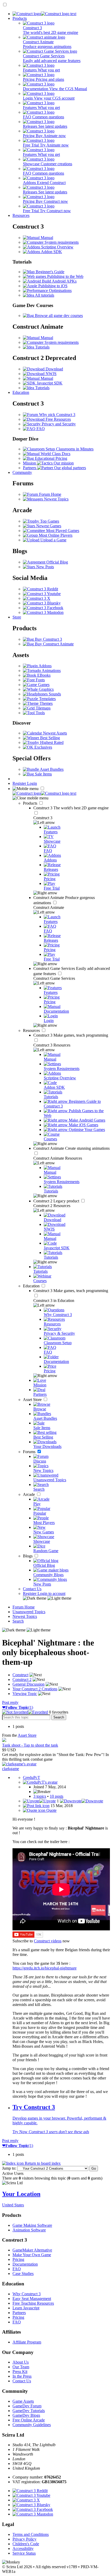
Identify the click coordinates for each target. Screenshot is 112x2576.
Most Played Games (62, 531)
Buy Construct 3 (48, 639)
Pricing (18, 2259)
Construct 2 (57, 1201)
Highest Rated (51, 742)
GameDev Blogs (26, 2415)
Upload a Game (53, 540)
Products (20, 18)
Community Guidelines (32, 2425)
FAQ (40, 429)
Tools (40, 713)
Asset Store (33, 1400)
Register (20, 783)
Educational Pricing (51, 458)
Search (18, 1621)
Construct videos (48, 1941)
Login (32, 783)
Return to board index (42, 2163)
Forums (30, 1452)
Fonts (40, 680)
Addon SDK (51, 252)
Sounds (54, 694)
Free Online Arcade (29, 2420)
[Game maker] (44, 793)
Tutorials (42, 347)
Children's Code (26, 2544)
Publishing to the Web (65, 276)
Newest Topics (56, 499)
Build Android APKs (59, 281)
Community (22, 472)
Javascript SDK (49, 383)
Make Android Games (86, 1120)
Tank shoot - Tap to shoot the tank (30, 1745)
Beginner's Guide (49, 272)
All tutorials (44, 295)
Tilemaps (43, 708)
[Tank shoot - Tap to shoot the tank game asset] (4, 1740)
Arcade (29, 1494)
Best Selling (49, 738)
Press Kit (20, 2372)
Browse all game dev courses (58, 316)
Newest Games (48, 526)
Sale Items (43, 774)
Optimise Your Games (86, 1130)
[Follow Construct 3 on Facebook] (43, 608)
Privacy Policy (24, 2539)
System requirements (61, 242)
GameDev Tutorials (29, 2411)
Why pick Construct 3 (57, 415)
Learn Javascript (26, 2308)
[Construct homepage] (44, 14)
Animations (51, 671)
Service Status (24, 2553)
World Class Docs (55, 454)
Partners (19, 2313)
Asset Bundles (51, 769)
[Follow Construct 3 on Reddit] (41, 589)
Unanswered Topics (29, 1612)
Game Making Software (32, 2225)
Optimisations (60, 290)
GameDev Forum (27, 2406)
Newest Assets (54, 733)
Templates (47, 699)
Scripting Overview (57, 247)
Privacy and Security (58, 424)
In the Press (22, 2376)
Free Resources (58, 419)
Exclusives (43, 747)
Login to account (51, 1593)
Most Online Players (55, 535)
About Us (21, 2362)
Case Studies (23, 2274)
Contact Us (32, 1589)
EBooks (43, 675)
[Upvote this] (39, 1801)
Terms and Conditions (31, 2534)
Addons (45, 666)
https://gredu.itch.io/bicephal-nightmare (45, 1968)
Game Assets (23, 2401)
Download (54, 369)
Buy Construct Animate (54, 644)
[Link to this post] (36, 1806)
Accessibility (23, 2549)
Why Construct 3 (27, 2294)
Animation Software (29, 2230)
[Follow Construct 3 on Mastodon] (43, 612)
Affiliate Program (27, 2342)
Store (17, 617)
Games (43, 685)
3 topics (40, 1796)
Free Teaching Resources (33, 2303)
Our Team (21, 2367)
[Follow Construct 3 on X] (37, 598)
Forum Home (50, 494)
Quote (51, 1810)
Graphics (46, 689)
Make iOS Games (83, 1125)
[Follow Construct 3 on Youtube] (42, 594)
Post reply (10, 1702)
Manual (46, 238)
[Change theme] (47, 1598)
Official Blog (57, 562)
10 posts (57, 1796)
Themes (46, 703)
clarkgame (11, 1769)
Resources (21, 215)
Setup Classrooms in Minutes (69, 449)
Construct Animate (71, 1148)
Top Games (49, 521)
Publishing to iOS (52, 286)
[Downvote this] (82, 1801)
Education (21, 392)
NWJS (51, 374)
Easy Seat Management (32, 2299)
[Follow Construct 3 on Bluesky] (42, 603)
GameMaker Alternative (32, 2250)
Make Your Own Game (32, 2255)
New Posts (45, 567)
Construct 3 (71, 808)
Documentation (25, 2264)
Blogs (28, 1556)
